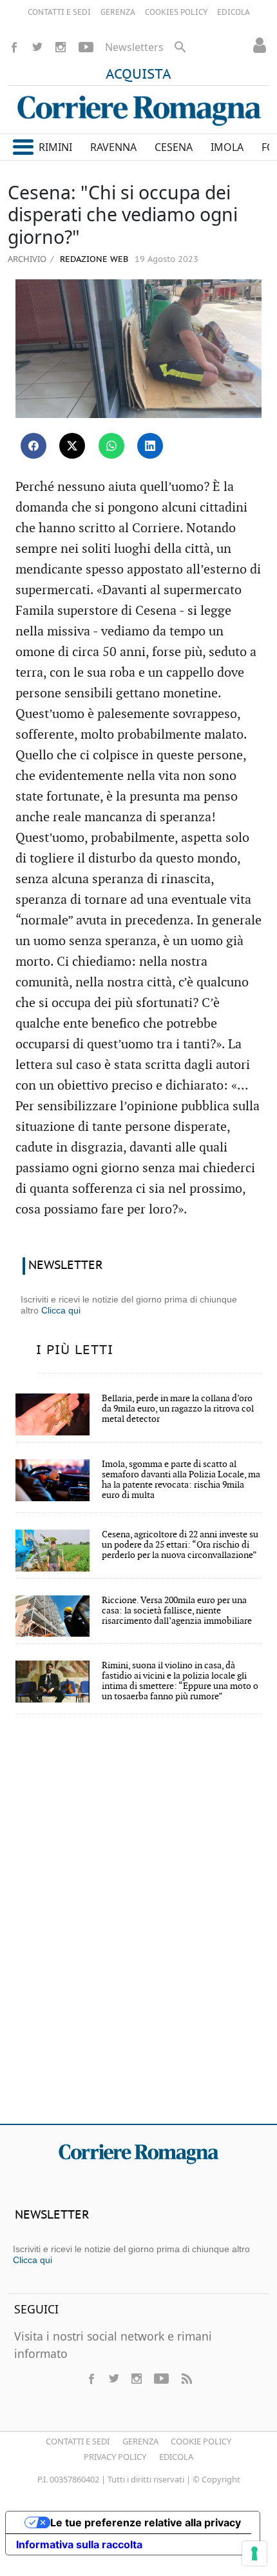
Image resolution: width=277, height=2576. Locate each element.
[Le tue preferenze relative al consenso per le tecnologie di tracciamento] (254, 2553)
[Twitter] (37, 47)
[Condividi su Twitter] (72, 446)
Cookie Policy (201, 2441)
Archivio (27, 259)
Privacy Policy (115, 2457)
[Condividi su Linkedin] (150, 446)
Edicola (176, 2457)
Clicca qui (61, 1310)
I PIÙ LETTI (75, 1350)
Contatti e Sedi (78, 2441)
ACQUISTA (138, 75)
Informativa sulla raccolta (79, 2544)
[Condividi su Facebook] (33, 446)
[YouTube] (86, 47)
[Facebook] (14, 47)
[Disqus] (138, 1928)
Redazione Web (93, 260)
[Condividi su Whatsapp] (111, 446)
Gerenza (140, 2441)
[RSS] (186, 2379)
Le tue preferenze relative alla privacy (146, 2522)
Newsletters (134, 47)
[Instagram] (61, 47)
